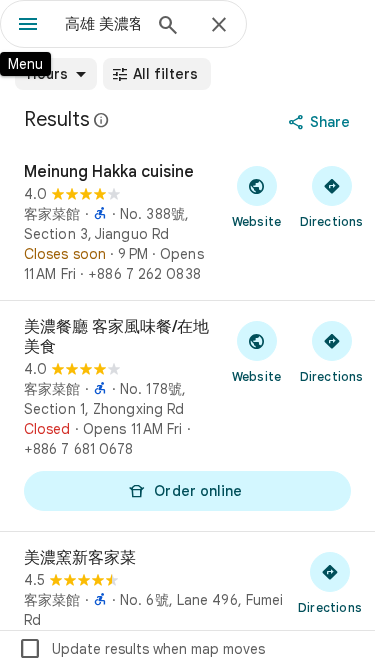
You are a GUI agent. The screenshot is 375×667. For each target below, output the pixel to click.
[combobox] (102, 24)
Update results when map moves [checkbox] (141, 649)
